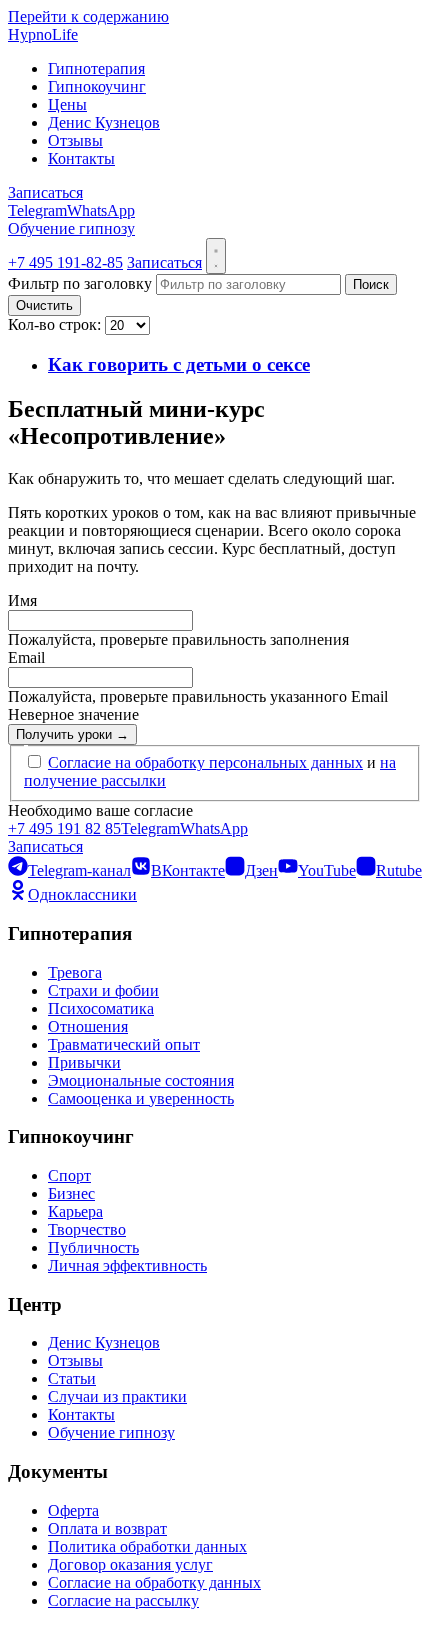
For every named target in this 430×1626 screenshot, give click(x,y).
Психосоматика (101, 1008)
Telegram (37, 210)
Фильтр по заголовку (82, 283)
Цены (67, 104)
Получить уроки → (72, 734)
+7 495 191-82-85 (65, 262)
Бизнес (71, 1193)
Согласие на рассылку (123, 1600)
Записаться (45, 192)
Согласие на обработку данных (154, 1582)
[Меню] (216, 256)
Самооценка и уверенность (141, 1098)
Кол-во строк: (56, 324)
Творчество (87, 1229)
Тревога (75, 972)
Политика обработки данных (147, 1546)
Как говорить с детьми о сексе (179, 364)
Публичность (93, 1247)
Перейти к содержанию (88, 16)
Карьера (75, 1211)
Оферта (73, 1510)
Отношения (88, 1026)
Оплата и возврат (107, 1528)
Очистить (44, 305)
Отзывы (75, 140)
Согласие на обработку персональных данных (205, 762)
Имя (22, 600)
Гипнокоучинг (97, 86)
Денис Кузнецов (104, 122)
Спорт (69, 1175)
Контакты (81, 158)
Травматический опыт (124, 1044)
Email (26, 657)
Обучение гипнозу (71, 228)
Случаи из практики (117, 1396)
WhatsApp (101, 210)
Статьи (72, 1378)
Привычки (84, 1062)
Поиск (371, 284)
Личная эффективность (127, 1265)
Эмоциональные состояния (141, 1080)
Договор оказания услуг (130, 1564)
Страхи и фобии (103, 990)
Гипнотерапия (96, 68)
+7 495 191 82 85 (64, 828)
